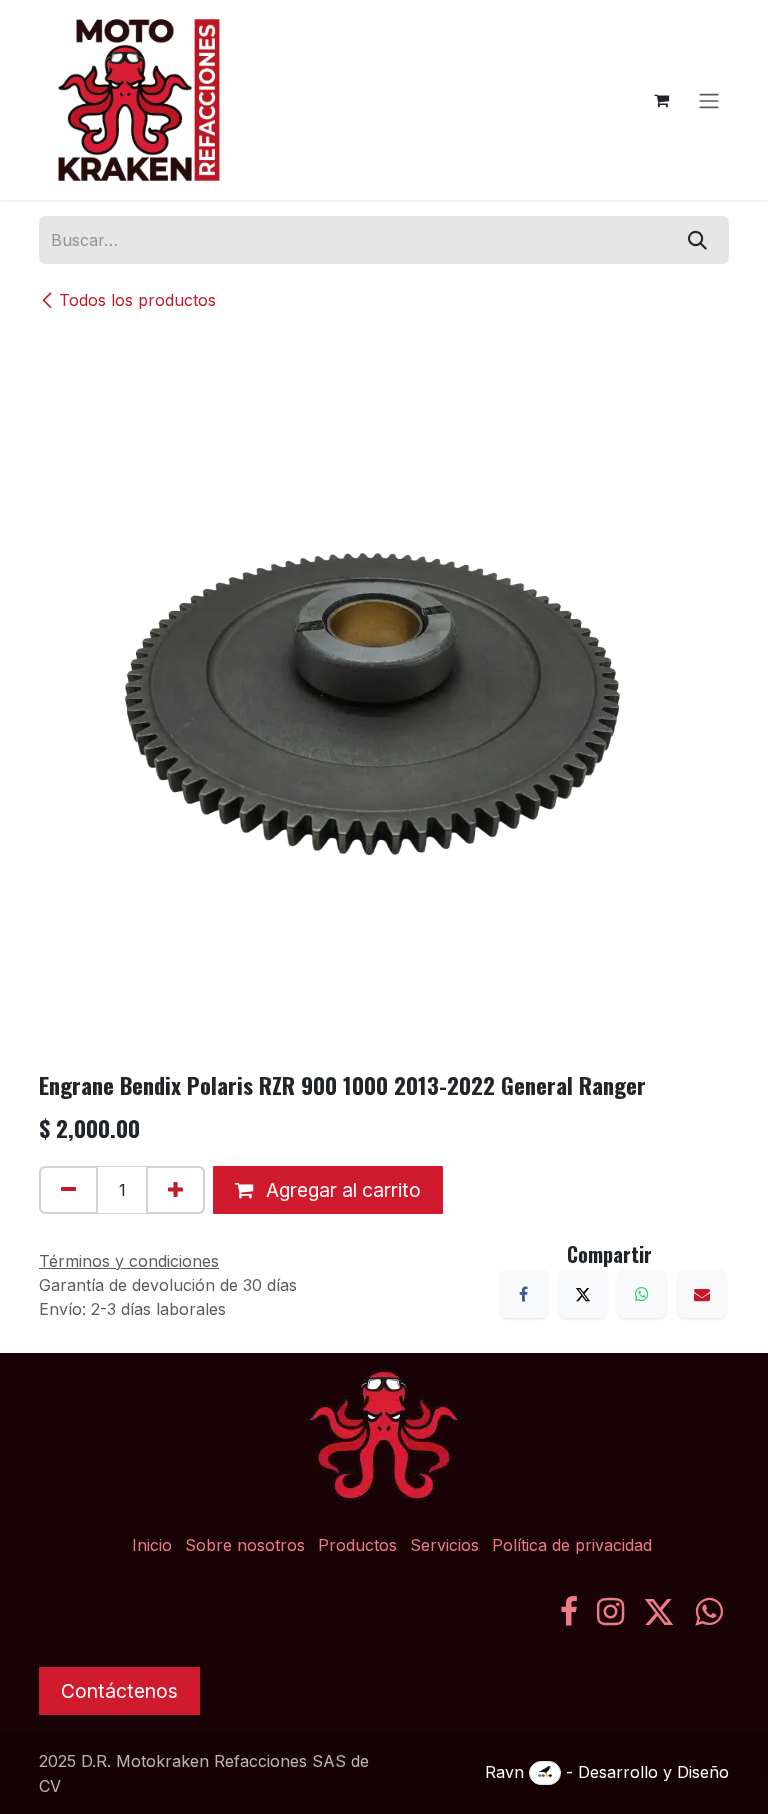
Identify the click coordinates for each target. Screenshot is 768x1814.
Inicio (152, 1545)
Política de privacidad (572, 1545)
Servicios (444, 1545)
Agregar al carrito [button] (341, 1190)
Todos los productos (137, 300)
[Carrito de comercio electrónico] (661, 100)
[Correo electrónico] (702, 1294)
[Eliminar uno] (68, 1190)
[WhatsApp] (642, 1294)
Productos (357, 1545)
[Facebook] (524, 1294)
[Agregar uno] (175, 1190)
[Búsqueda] (697, 240)
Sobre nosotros (245, 1545)
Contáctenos (119, 1691)
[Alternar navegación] (709, 100)
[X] (583, 1294)
